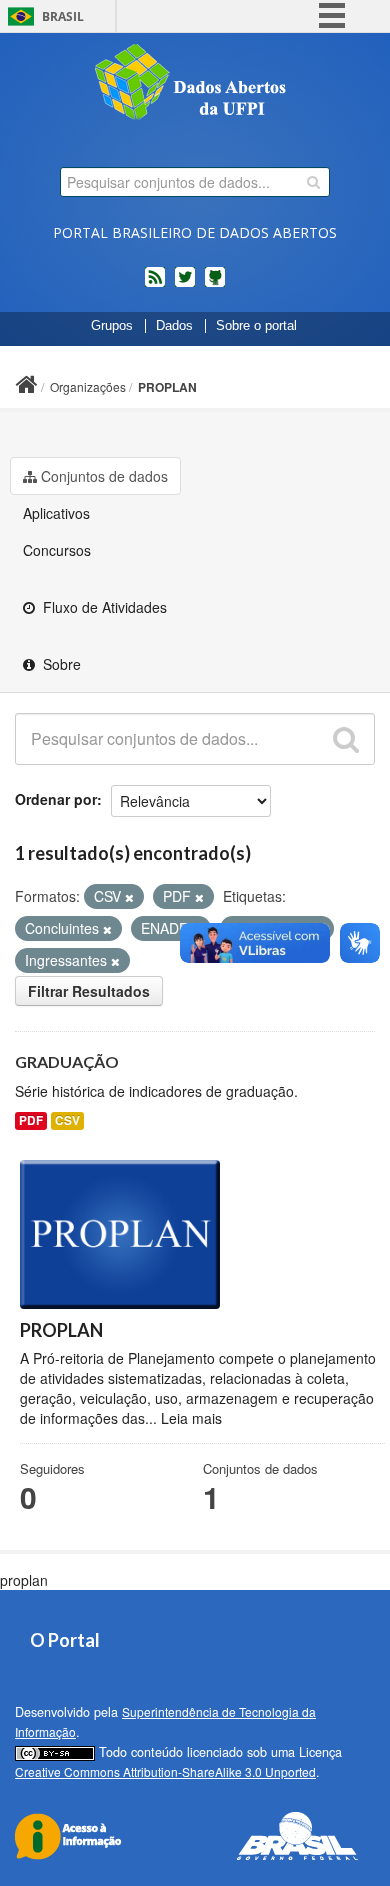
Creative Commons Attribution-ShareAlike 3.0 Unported (165, 1771)
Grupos (112, 326)
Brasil (63, 16)
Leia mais (191, 1418)
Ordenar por (56, 799)
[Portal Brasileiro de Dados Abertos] (195, 84)
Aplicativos (56, 513)
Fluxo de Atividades (103, 607)
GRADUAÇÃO (67, 1061)
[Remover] (129, 897)
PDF (31, 1120)
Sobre (60, 664)
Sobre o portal (256, 326)
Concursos (57, 550)
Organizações (88, 386)
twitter (185, 285)
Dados (174, 326)
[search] (313, 182)
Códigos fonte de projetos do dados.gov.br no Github (215, 285)
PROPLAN (167, 387)
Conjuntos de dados (104, 476)
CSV (67, 1120)
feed (155, 285)
